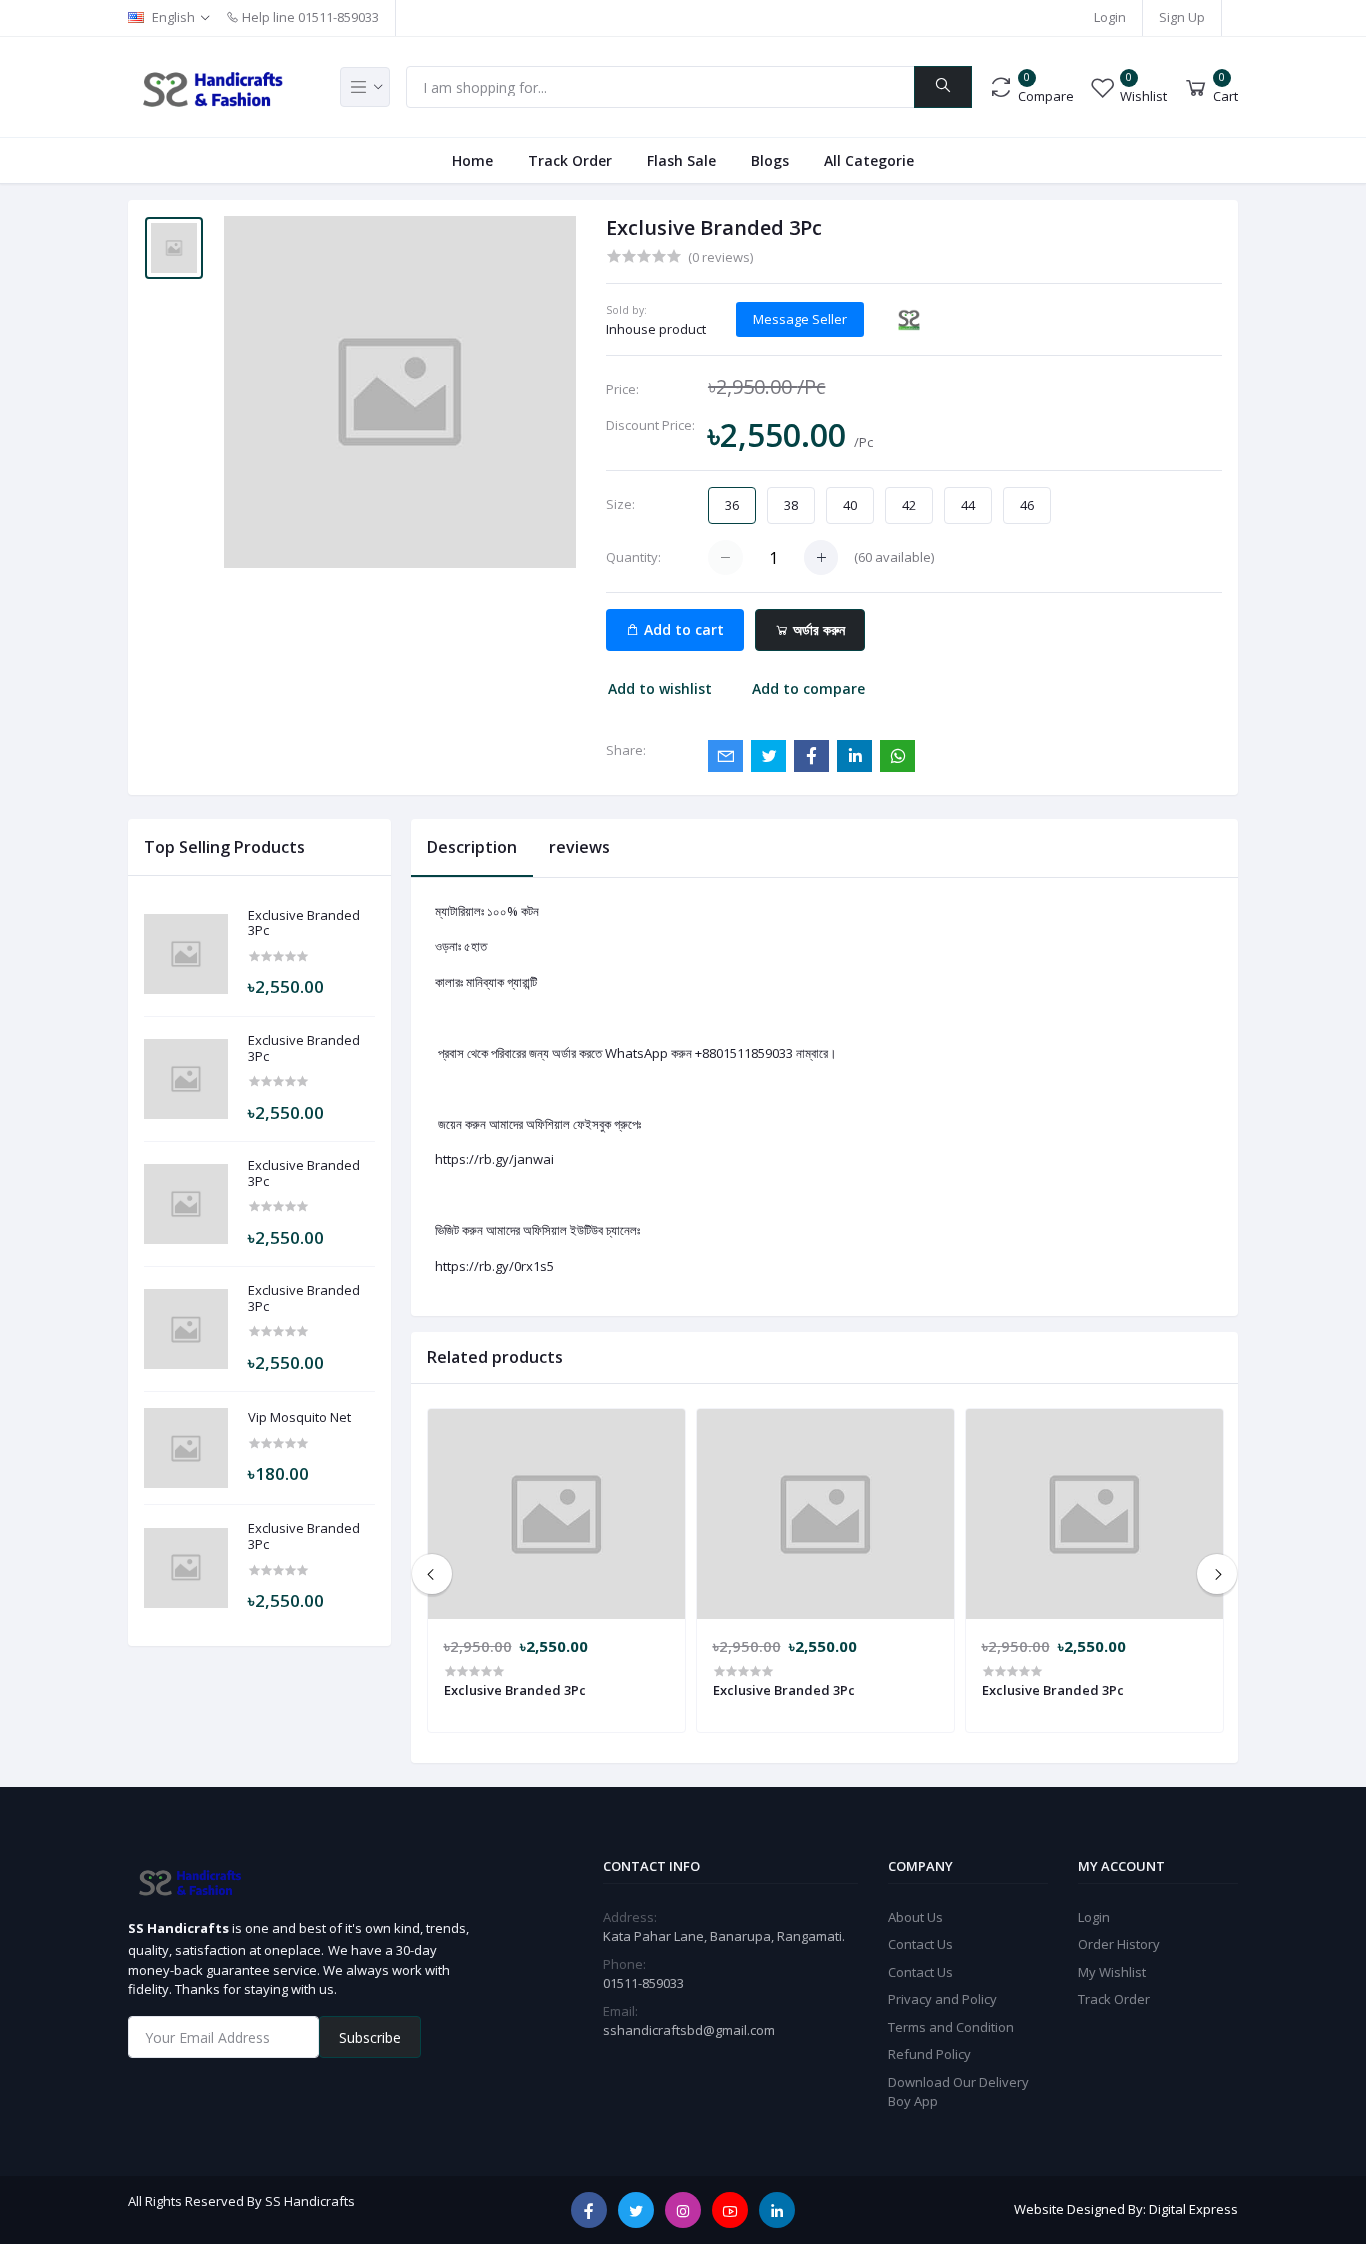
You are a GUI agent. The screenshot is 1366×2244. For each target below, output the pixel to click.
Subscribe (370, 2037)
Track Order (570, 160)
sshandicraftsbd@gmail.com (689, 2030)
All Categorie (869, 160)
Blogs (770, 160)
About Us (915, 1917)
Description (472, 847)
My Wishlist (1112, 1972)
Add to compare (808, 688)
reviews (579, 847)
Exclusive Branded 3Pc (304, 923)
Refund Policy (929, 2054)
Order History (1119, 1944)
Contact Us (920, 1944)
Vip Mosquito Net (299, 1418)
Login (1110, 17)
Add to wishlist (660, 688)
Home (472, 160)
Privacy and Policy (942, 1999)
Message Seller (800, 319)
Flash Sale (681, 160)
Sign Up (1182, 17)
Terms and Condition (951, 2027)
